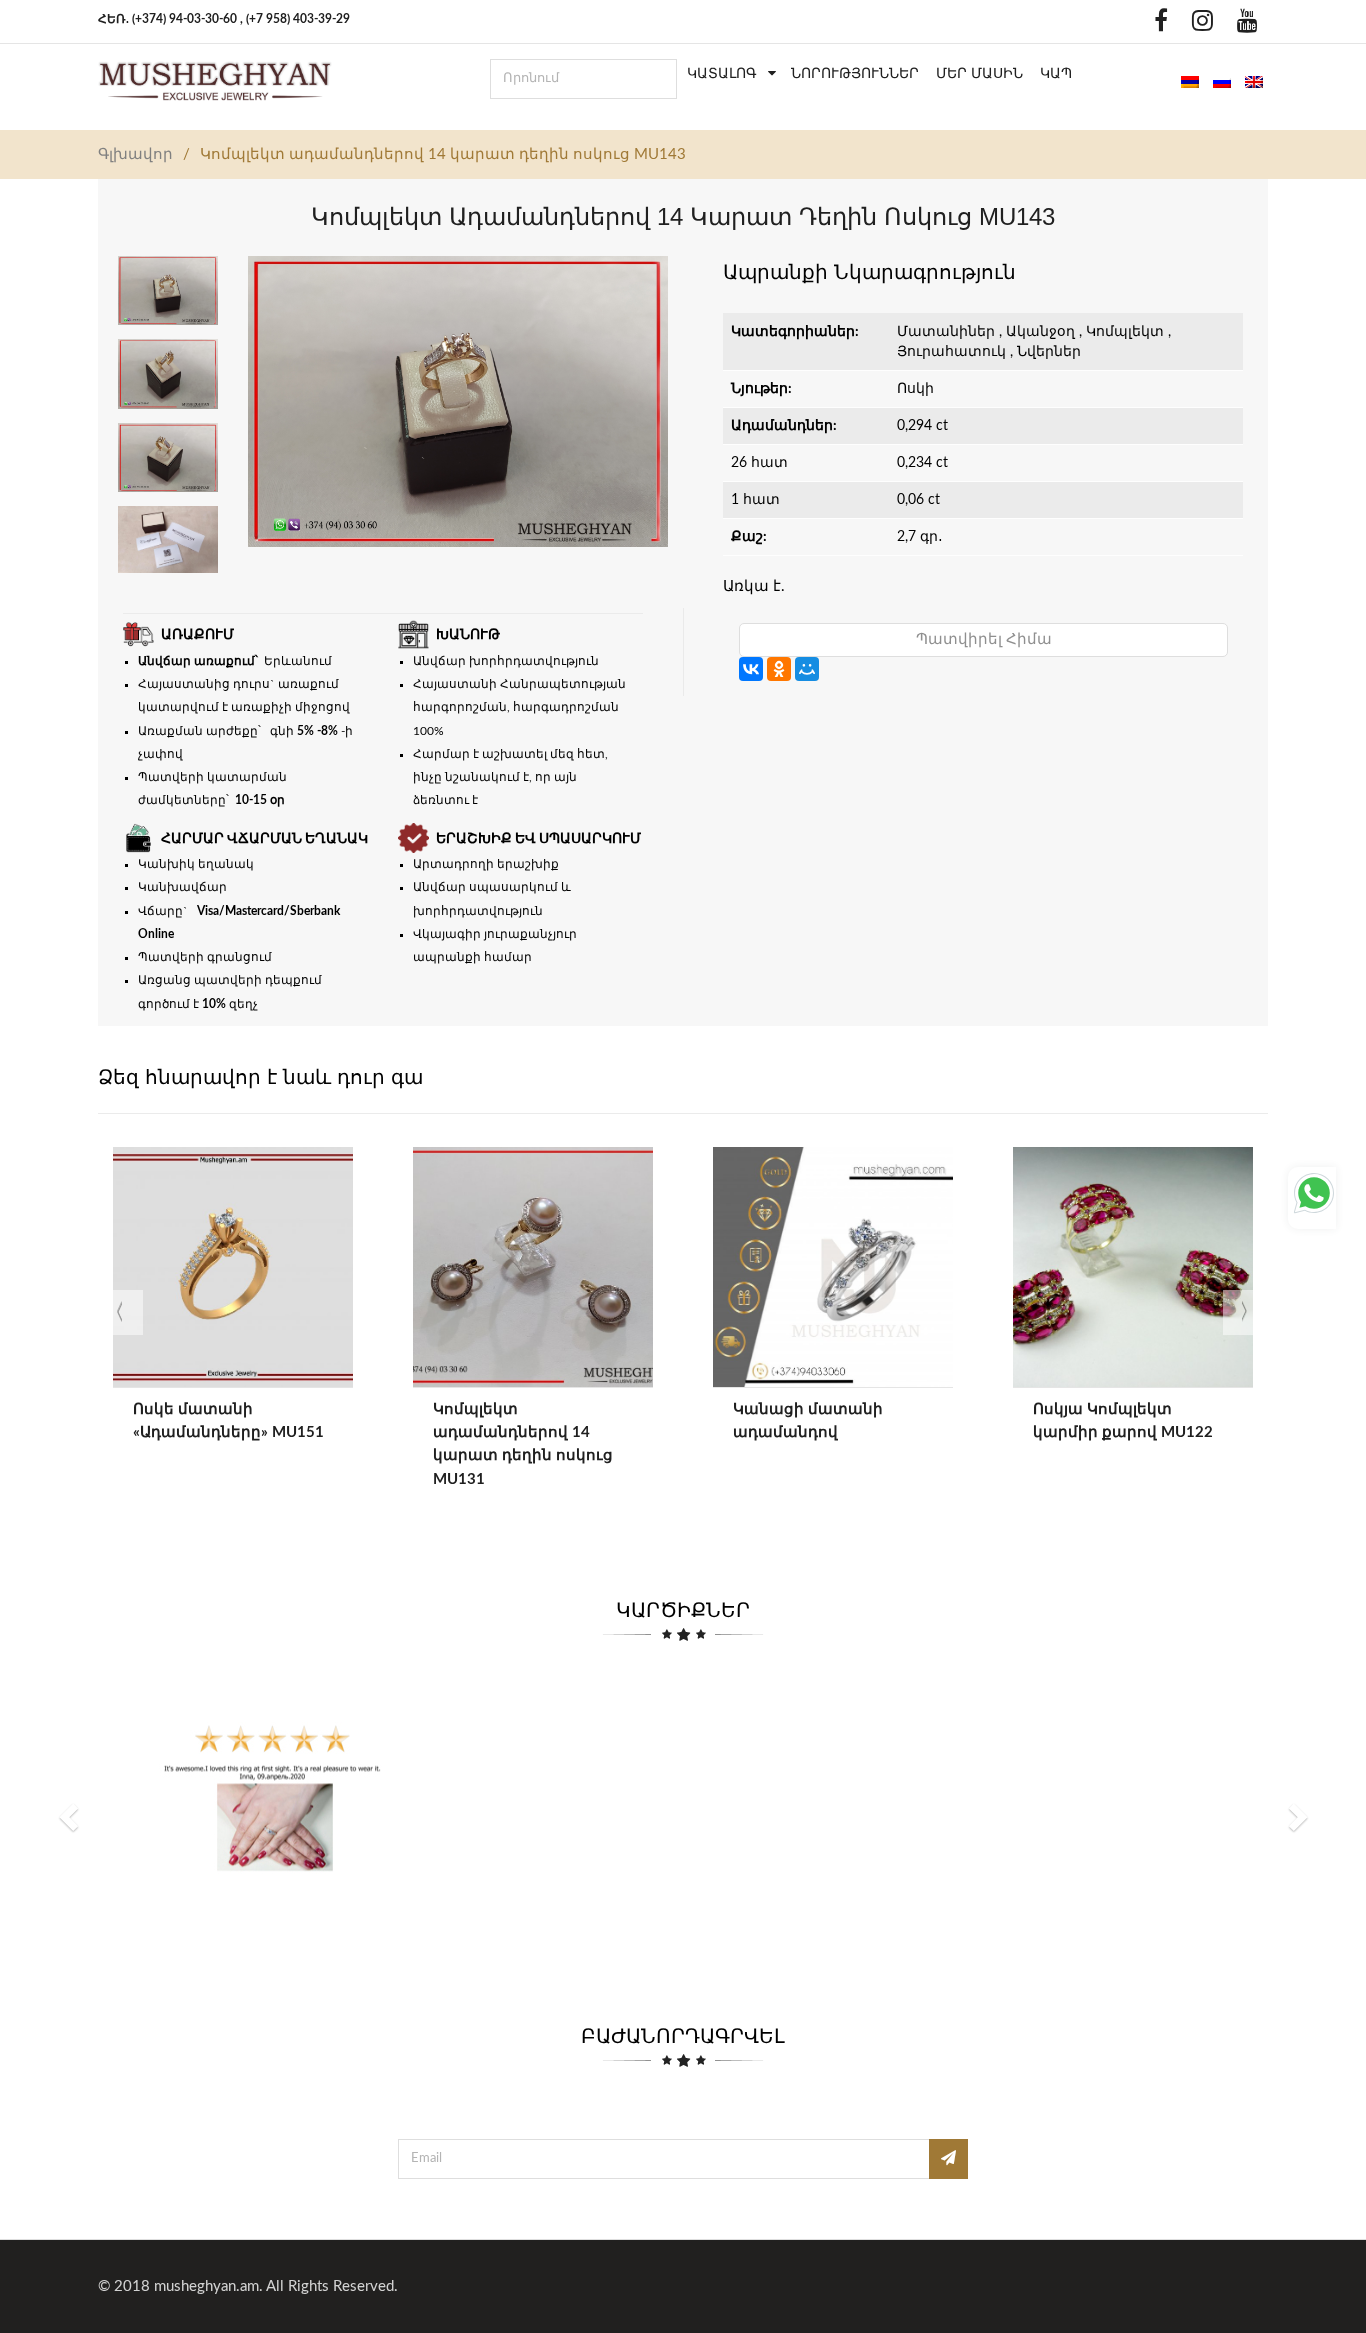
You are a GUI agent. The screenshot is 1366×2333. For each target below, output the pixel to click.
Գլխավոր (135, 154)
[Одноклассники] (779, 669)
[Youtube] (1242, 25)
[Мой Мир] (807, 669)
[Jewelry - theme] (215, 81)
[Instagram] (1197, 25)
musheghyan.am (206, 2286)
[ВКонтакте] (751, 669)
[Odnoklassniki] (1125, 25)
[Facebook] (1156, 25)
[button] (70, 1816)
